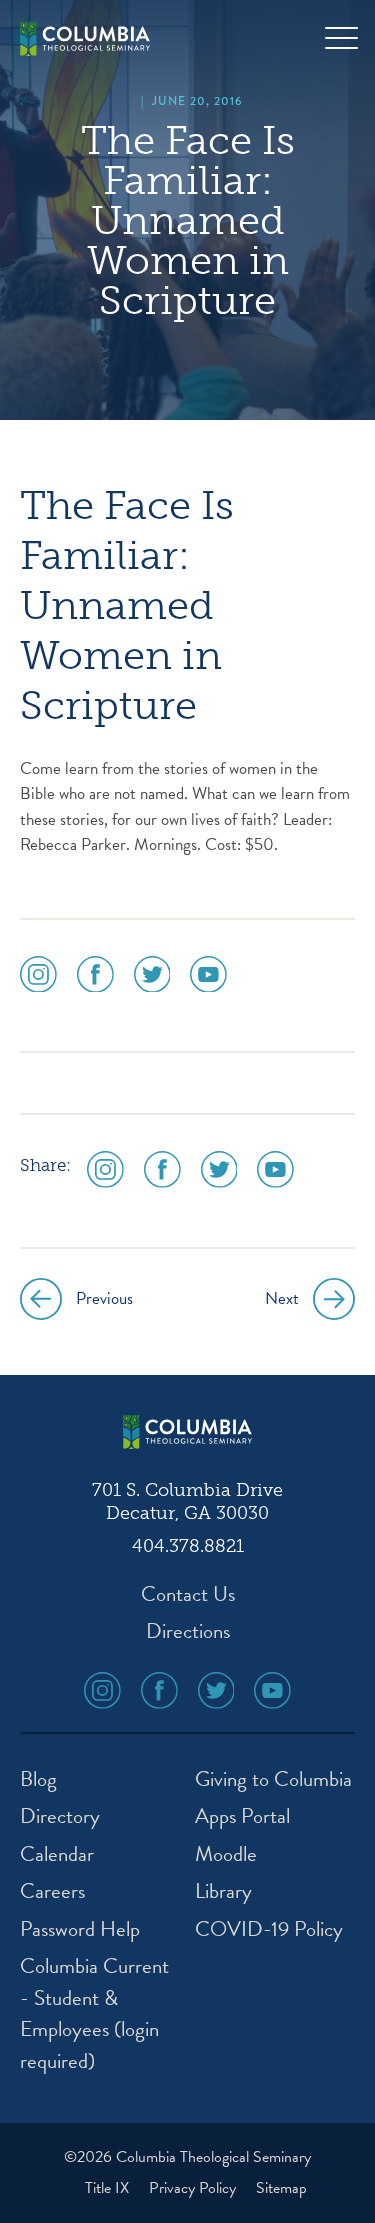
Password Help (80, 1929)
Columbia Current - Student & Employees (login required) (94, 2014)
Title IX (109, 2188)
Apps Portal (242, 1816)
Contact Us (188, 1594)
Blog (38, 1779)
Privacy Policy (194, 2188)
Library (223, 1891)
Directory (60, 1816)
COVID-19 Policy (269, 1929)
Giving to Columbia (273, 1779)
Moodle (226, 1854)
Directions (188, 1631)
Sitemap (281, 2188)
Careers (52, 1891)
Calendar (57, 1854)
